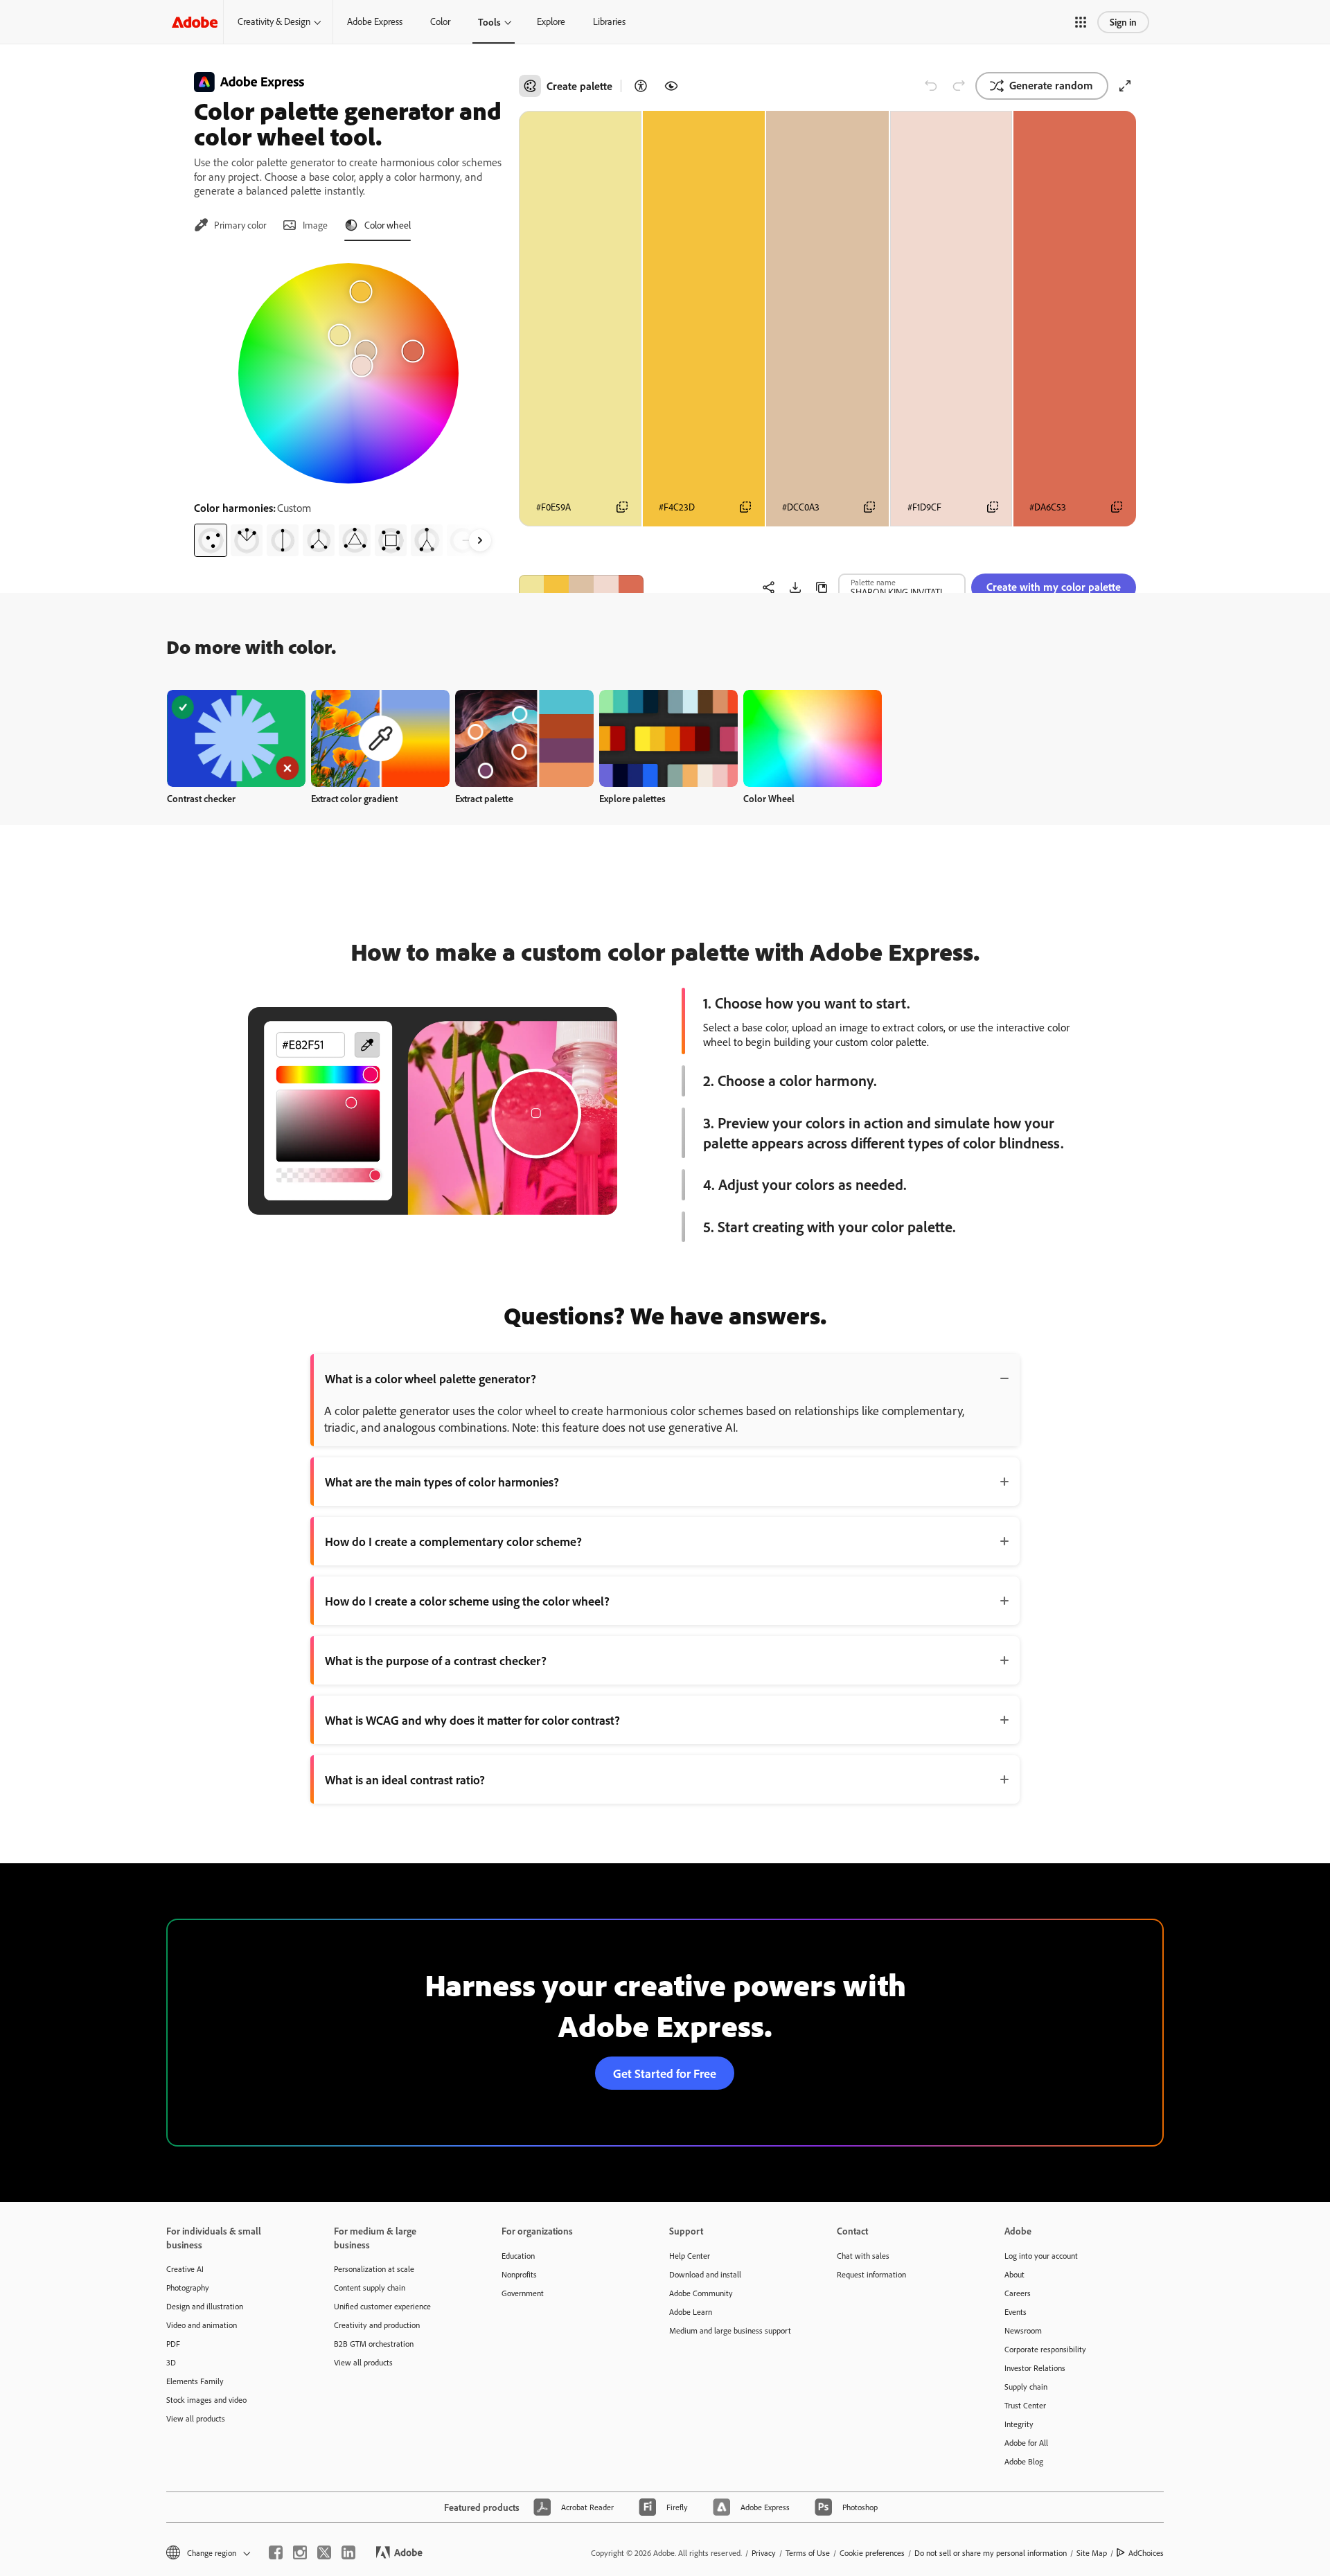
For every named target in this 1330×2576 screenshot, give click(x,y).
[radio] (211, 540)
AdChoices (1146, 2553)
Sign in (1123, 22)
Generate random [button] (1051, 85)
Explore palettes (632, 798)
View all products (196, 2418)
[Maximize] (1125, 86)
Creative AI (185, 2269)
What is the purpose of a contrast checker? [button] (436, 1660)
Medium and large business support (730, 2330)
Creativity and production (377, 2325)
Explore (551, 21)
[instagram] (300, 2552)
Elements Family (195, 2381)
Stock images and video (206, 2400)
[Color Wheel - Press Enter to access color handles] (348, 373)
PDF (173, 2344)
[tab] (230, 225)
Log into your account (1041, 2256)
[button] (1081, 22)
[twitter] (324, 2552)
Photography (188, 2288)
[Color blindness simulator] (671, 86)
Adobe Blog (1024, 2461)
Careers (1018, 2293)
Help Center (690, 2256)
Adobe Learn (691, 2312)
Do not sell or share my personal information (991, 2553)
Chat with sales (863, 2256)
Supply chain (1026, 2387)
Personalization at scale (374, 2269)
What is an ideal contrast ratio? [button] (405, 1779)
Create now (237, 738)
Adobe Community (701, 2293)
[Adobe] (195, 22)
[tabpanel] (348, 405)
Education (518, 2256)
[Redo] (959, 86)
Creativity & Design (274, 21)
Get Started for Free (665, 2073)
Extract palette (484, 798)
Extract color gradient (354, 798)
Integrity (1019, 2424)
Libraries (609, 21)
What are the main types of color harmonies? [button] (442, 1482)
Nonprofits (519, 2274)
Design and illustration (205, 2306)
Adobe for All (1026, 2443)
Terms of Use (808, 2553)
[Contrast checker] (641, 86)
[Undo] (931, 86)
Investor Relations (1035, 2368)
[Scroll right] (480, 540)
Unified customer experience (382, 2306)
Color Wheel (769, 798)
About (1014, 2274)
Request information (871, 2274)
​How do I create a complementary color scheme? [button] (453, 1541)
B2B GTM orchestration (374, 2344)
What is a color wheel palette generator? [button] (431, 1378)
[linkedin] (348, 2552)
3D (171, 2362)
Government (523, 2293)
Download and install (705, 2274)
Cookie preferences (872, 2553)
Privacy (764, 2553)
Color (440, 21)
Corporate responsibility (1045, 2349)
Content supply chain (370, 2288)
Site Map (1092, 2553)
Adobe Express (375, 21)
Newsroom (1023, 2330)
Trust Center (1025, 2405)
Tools (489, 22)
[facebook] (276, 2552)
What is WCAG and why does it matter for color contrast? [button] (472, 1720)
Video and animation (202, 2325)
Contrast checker (201, 798)
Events (1016, 2312)
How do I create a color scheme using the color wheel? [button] (467, 1601)
